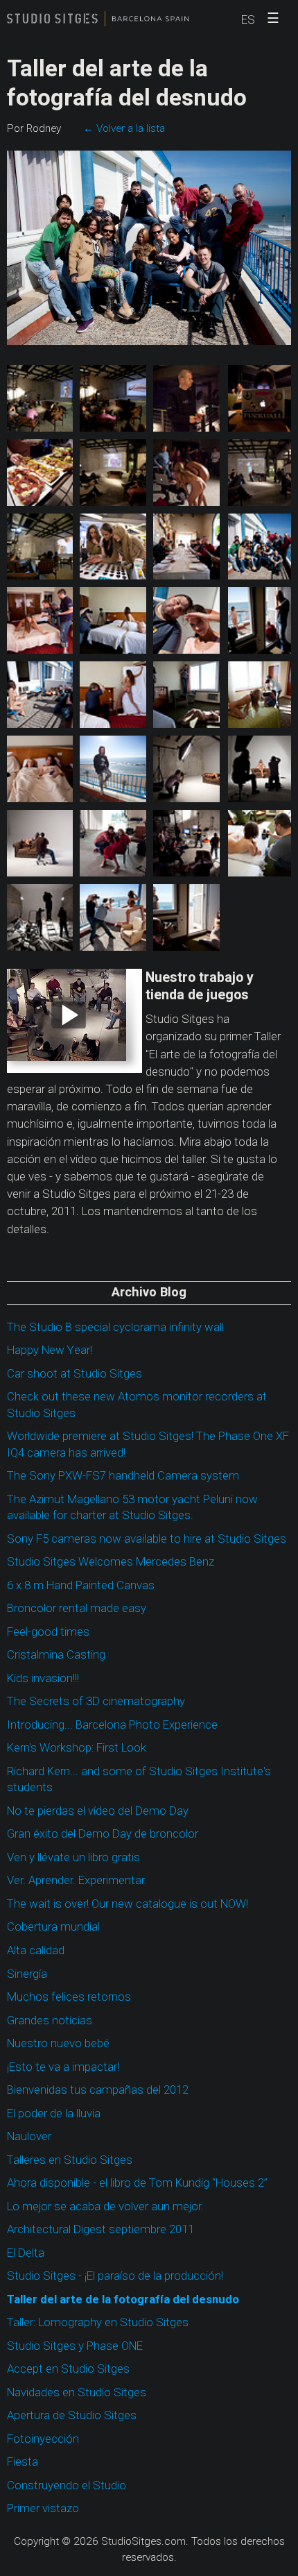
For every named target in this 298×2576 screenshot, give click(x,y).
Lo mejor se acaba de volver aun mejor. (105, 2206)
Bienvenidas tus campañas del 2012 (98, 2090)
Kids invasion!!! (43, 1678)
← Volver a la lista (124, 128)
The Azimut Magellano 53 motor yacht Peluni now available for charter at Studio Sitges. (132, 1508)
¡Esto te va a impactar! (63, 2067)
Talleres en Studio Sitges (70, 2160)
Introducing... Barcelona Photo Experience (112, 1725)
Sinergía (27, 1974)
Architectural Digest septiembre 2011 (100, 2229)
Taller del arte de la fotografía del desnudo (123, 2299)
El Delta (26, 2253)
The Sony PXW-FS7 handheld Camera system (123, 1476)
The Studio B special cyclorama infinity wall (115, 1327)
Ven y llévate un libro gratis (73, 1857)
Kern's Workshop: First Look (77, 1748)
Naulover (29, 2136)
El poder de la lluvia (54, 2113)
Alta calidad (36, 1950)
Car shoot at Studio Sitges (74, 1374)
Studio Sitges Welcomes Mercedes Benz (111, 1562)
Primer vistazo (43, 2508)
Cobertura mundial (53, 1927)
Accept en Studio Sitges (68, 2369)
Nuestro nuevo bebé (58, 2043)
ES (248, 20)
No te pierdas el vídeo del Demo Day (98, 1811)
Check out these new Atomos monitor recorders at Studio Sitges (137, 1405)
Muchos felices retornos (69, 1997)
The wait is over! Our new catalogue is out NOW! (128, 1904)
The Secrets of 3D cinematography (96, 1701)
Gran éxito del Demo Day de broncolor (103, 1834)
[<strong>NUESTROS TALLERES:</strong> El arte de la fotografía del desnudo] (40, 398)
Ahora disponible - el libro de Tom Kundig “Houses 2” (137, 2183)
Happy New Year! (50, 1350)
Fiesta (23, 2462)
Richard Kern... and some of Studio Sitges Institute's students (139, 1780)
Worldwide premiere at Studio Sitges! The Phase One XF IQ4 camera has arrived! (148, 1444)
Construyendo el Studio (67, 2485)
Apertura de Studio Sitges (72, 2415)
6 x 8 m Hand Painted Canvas (81, 1585)
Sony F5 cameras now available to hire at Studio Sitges (147, 1539)
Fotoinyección (43, 2439)
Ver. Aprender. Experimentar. (77, 1880)
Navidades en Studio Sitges (77, 2392)
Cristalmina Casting (56, 1655)
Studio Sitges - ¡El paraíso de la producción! (115, 2276)
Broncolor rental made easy (77, 1608)
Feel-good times (48, 1632)
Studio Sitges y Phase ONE (75, 2346)
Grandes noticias (50, 2020)
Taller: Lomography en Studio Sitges (98, 2322)
